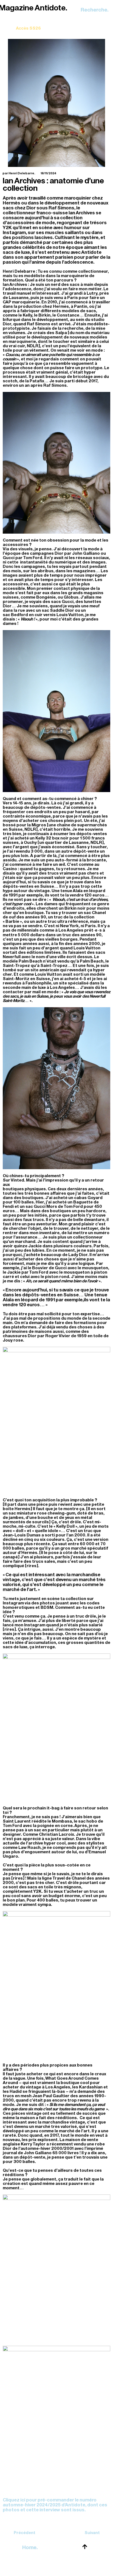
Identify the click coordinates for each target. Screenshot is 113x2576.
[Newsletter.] (28, 24)
